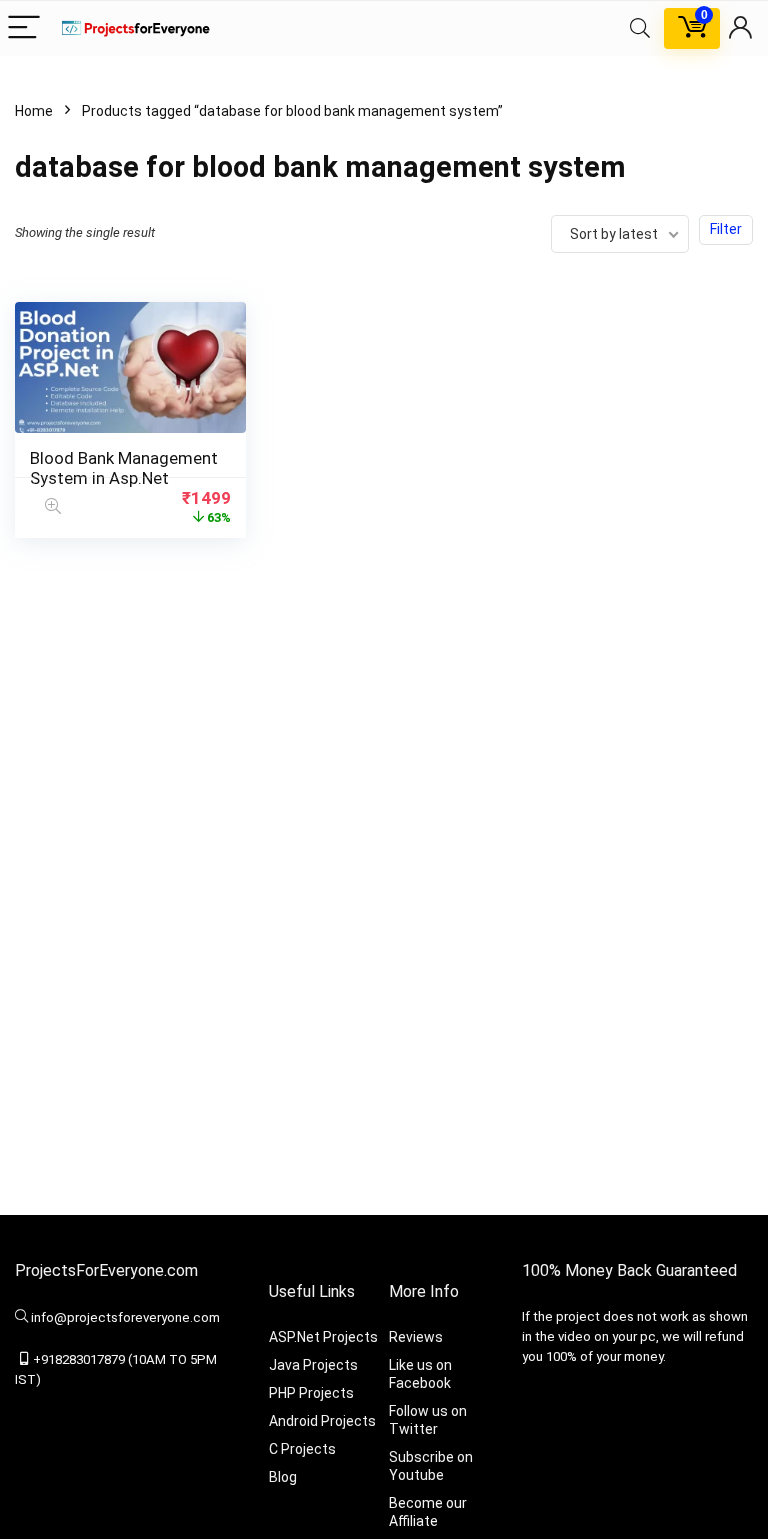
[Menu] (24, 28)
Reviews (416, 1337)
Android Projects (322, 1421)
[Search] (640, 28)
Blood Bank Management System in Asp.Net (124, 468)
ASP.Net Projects (323, 1337)
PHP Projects (311, 1393)
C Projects (302, 1449)
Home (34, 111)
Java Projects (313, 1365)
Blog (283, 1477)
